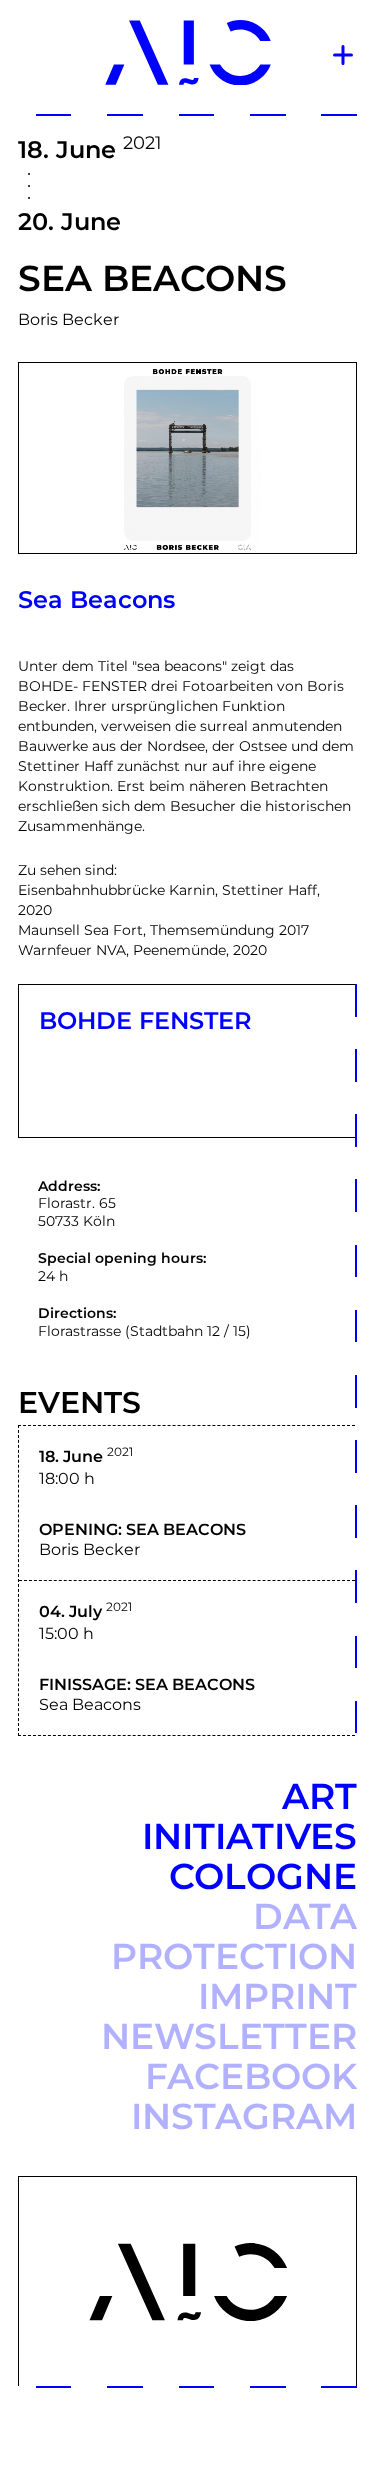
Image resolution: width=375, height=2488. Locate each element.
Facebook (251, 2076)
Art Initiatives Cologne (249, 1836)
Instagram (244, 2116)
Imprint (277, 1996)
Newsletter (229, 2036)
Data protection (234, 1936)
